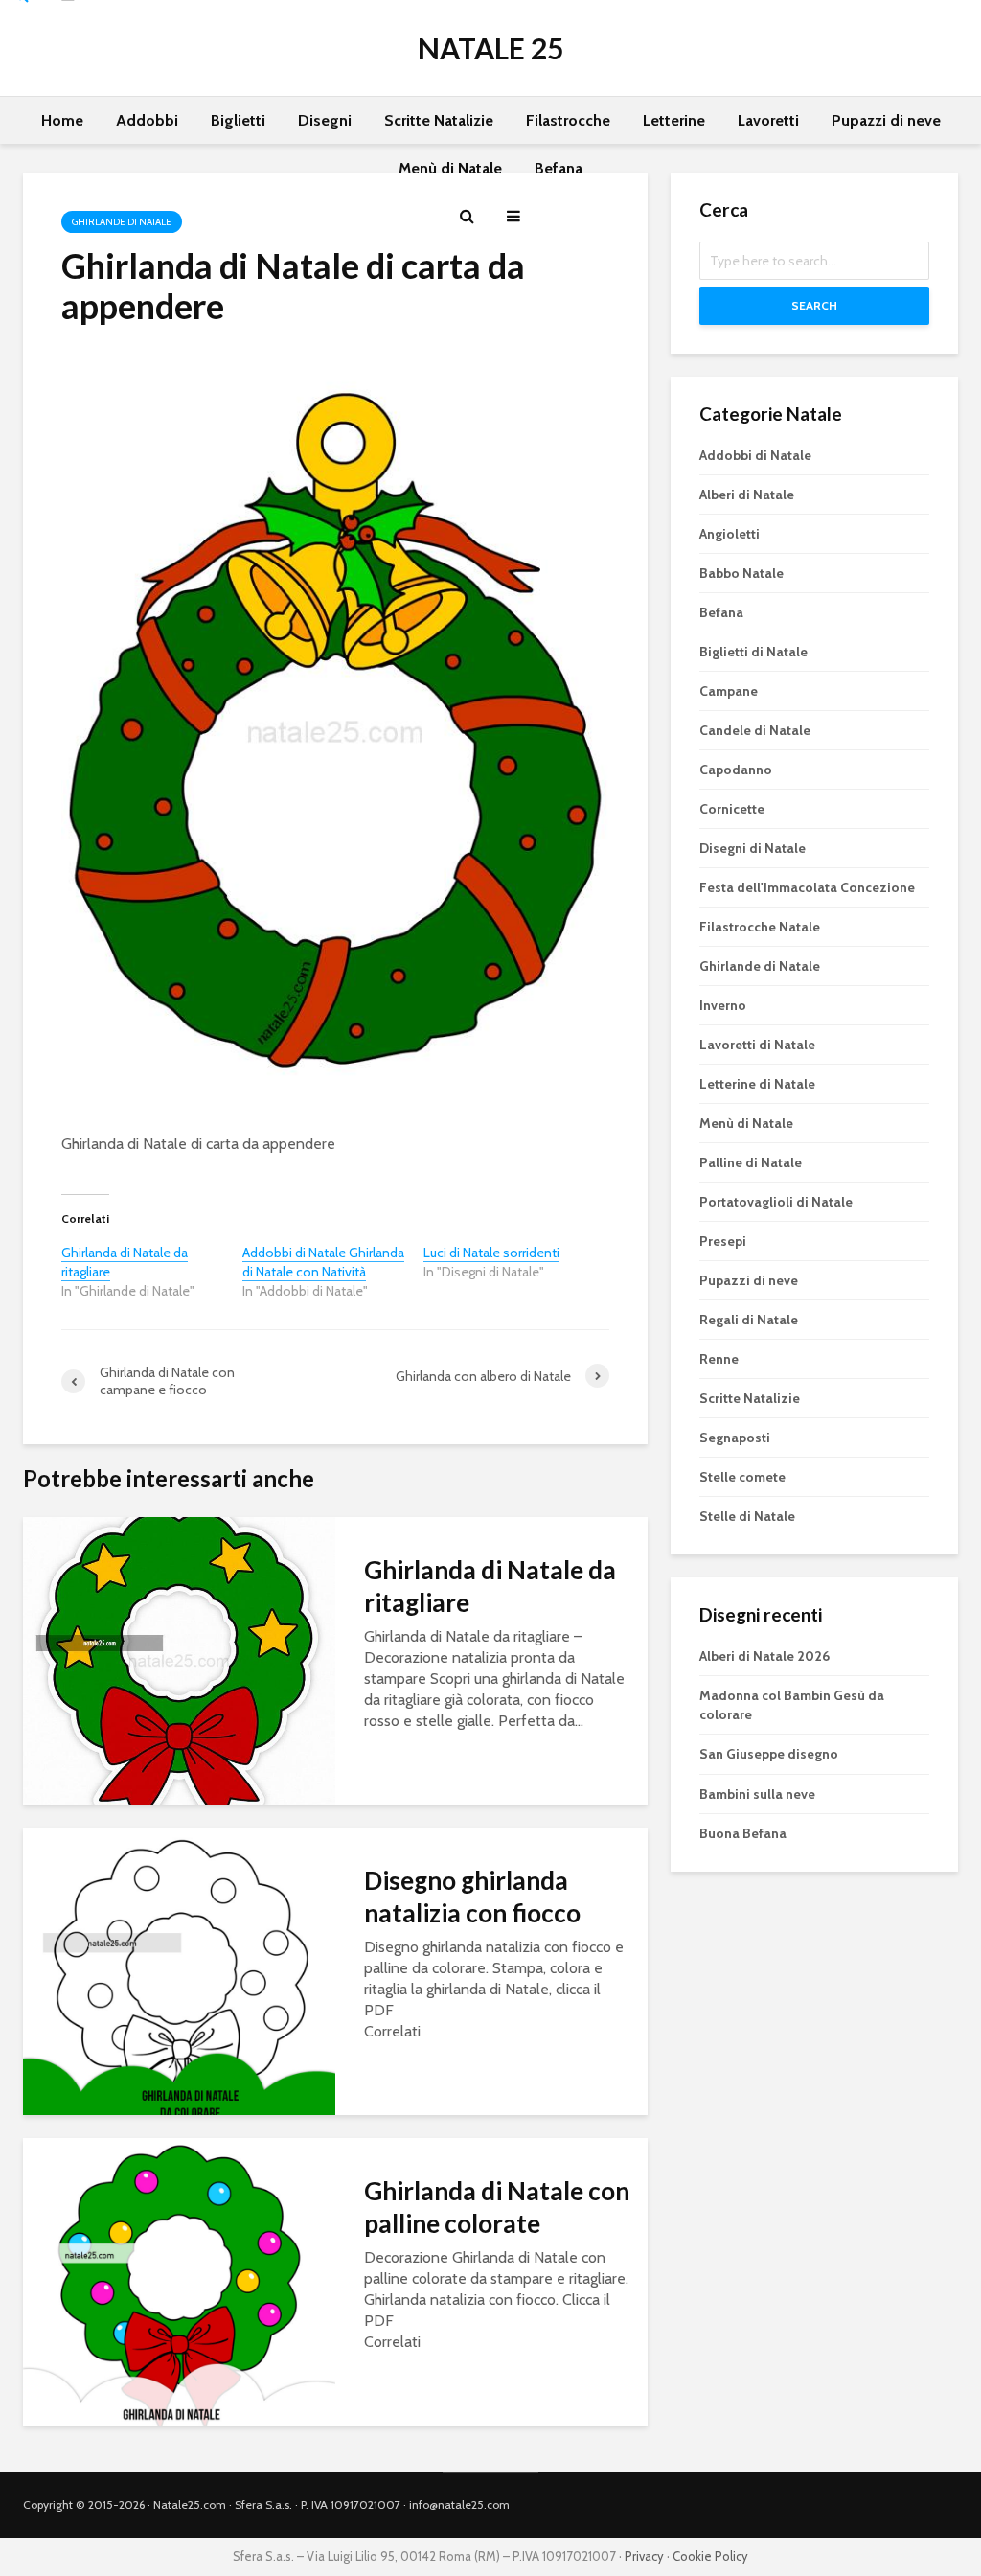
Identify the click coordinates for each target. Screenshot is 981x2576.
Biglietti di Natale (753, 652)
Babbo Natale (741, 573)
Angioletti (730, 534)
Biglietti (238, 120)
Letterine (674, 120)
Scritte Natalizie (439, 120)
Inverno (723, 1005)
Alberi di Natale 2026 (764, 1656)
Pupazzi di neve (886, 120)
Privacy (644, 2556)
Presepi (723, 1241)
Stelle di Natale (747, 1516)
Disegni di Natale (753, 848)
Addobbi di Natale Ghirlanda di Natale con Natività (323, 1262)
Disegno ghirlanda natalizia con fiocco (472, 1897)
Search (814, 305)
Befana (559, 168)
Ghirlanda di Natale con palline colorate (497, 2207)
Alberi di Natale (747, 494)
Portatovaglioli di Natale (776, 1202)
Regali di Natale (749, 1320)
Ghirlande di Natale (760, 966)
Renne (719, 1359)
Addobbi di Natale (755, 455)
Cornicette (732, 809)
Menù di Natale (450, 168)
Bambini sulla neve (757, 1794)
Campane (729, 691)
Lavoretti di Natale (757, 1045)
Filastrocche (568, 120)
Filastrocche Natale (760, 927)
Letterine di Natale (757, 1084)
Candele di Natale (755, 730)
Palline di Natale (751, 1162)
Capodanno (736, 770)
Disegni (325, 120)
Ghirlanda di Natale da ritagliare (490, 1586)
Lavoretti (768, 120)
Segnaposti (735, 1437)
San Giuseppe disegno (769, 1754)
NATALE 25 (490, 48)
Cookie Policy (710, 2556)
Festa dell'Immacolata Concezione (807, 887)
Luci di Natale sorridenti (491, 1253)
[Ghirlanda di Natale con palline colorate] (179, 2280)
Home (62, 120)
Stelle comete (742, 1477)
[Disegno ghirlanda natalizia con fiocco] (179, 1970)
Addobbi (147, 120)
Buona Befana (743, 1833)
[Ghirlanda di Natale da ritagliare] (179, 1659)
